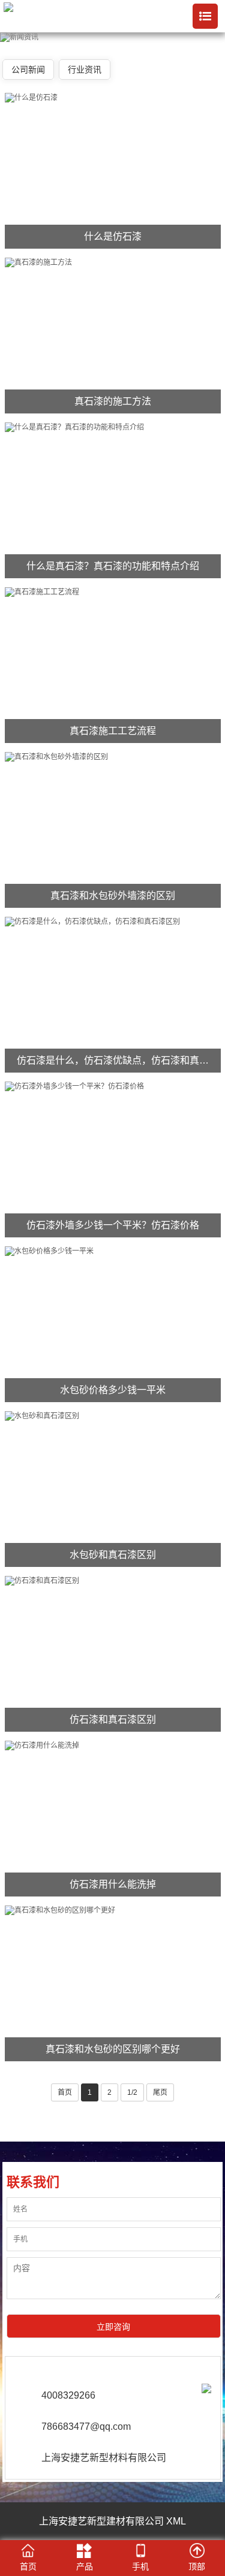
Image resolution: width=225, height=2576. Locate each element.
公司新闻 (28, 70)
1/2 (132, 2092)
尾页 (160, 2092)
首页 (65, 2092)
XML (176, 2521)
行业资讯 (85, 70)
